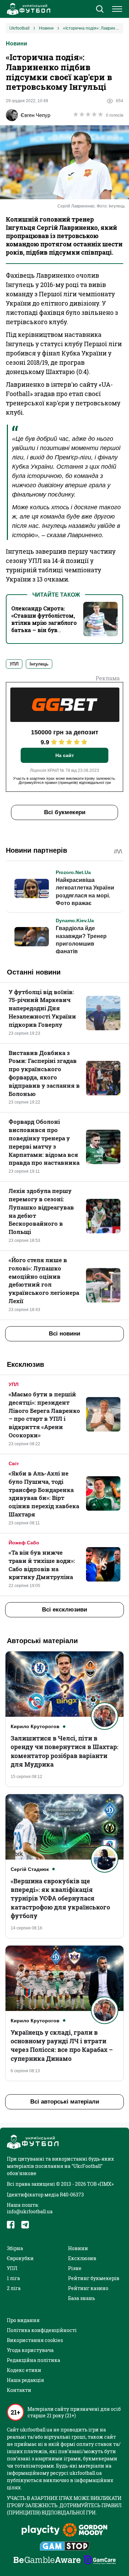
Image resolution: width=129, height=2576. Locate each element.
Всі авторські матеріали (65, 2102)
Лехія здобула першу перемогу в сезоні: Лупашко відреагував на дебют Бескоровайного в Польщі (41, 1211)
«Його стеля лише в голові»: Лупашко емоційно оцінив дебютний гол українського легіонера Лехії (44, 1280)
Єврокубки (20, 2258)
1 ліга (13, 2278)
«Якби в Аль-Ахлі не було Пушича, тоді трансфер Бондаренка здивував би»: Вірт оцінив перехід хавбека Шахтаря (44, 1494)
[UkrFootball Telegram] (25, 2225)
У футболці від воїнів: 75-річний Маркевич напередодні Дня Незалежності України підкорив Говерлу (42, 1008)
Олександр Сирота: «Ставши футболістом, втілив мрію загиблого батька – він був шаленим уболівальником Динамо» (44, 630)
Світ (14, 1463)
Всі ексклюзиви (64, 1610)
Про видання (23, 2320)
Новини (17, 44)
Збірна (15, 2248)
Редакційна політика (34, 2360)
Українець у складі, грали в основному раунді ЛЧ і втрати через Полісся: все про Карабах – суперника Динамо (62, 2045)
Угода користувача (30, 2350)
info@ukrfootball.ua (30, 2211)
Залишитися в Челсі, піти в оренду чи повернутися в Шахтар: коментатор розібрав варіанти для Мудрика (64, 1751)
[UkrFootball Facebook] (11, 2225)
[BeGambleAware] (47, 2561)
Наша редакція (25, 2380)
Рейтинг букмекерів (94, 2278)
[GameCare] (100, 2561)
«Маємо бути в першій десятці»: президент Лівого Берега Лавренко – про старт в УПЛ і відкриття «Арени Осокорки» (44, 1415)
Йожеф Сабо (24, 1543)
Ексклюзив (82, 2258)
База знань (82, 2298)
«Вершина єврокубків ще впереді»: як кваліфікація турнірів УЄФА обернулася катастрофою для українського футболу (60, 1898)
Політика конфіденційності (42, 2330)
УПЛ (14, 1384)
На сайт (65, 755)
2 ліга (14, 2288)
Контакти (19, 2390)
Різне (75, 2268)
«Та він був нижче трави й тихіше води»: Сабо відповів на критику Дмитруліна (42, 1565)
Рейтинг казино (88, 2288)
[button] (100, 10)
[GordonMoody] (85, 2531)
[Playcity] (41, 2530)
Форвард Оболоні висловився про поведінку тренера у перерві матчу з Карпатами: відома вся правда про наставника (44, 1142)
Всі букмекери (65, 812)
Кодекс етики (24, 2370)
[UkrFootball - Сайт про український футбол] (28, 9)
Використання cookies (35, 2340)
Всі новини (64, 1334)
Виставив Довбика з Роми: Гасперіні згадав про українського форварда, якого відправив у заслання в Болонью (44, 1073)
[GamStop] (64, 2547)
